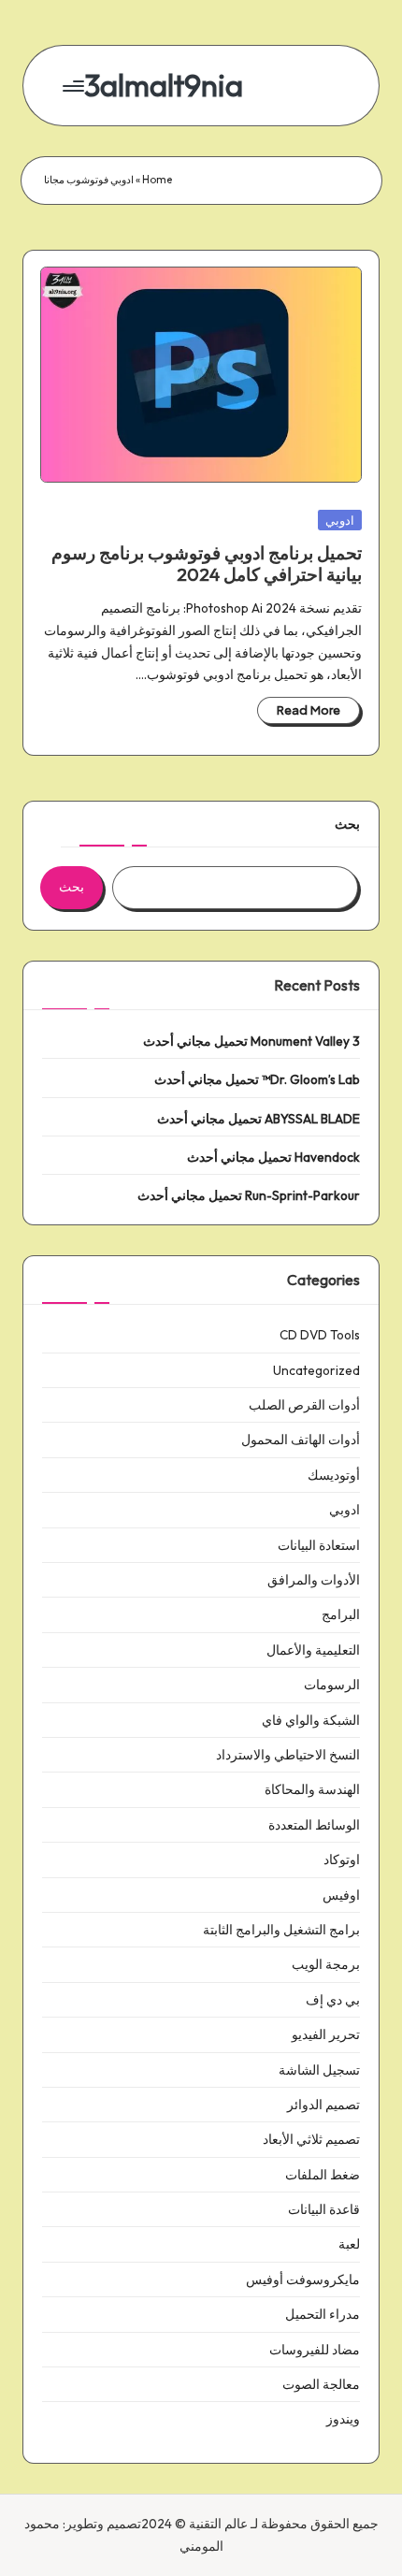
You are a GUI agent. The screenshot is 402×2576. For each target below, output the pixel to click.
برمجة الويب (326, 1964)
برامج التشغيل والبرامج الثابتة (281, 1930)
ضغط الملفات (323, 2175)
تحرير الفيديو (326, 2034)
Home (157, 180)
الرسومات (332, 1685)
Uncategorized (316, 1370)
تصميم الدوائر (323, 2105)
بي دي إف (333, 2000)
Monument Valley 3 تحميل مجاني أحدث (251, 1041)
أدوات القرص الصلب (304, 1405)
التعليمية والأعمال (313, 1650)
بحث (347, 824)
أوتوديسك (334, 1475)
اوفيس (341, 1895)
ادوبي (340, 520)
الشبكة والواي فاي (311, 1720)
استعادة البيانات (319, 1545)
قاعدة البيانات (324, 2209)
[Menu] (75, 86)
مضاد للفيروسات (315, 2350)
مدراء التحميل (323, 2314)
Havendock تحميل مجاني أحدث (273, 1157)
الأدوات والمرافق (314, 1580)
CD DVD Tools (320, 1335)
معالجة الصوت (321, 2384)
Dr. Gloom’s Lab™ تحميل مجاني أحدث (257, 1079)
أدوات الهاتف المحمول (301, 1440)
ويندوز (343, 2419)
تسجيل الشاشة (319, 2070)
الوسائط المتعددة (314, 1825)
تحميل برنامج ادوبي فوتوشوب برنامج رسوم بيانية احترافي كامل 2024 (207, 564)
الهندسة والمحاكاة (312, 1789)
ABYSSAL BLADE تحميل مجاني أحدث (258, 1119)
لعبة (349, 2244)
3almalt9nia (164, 86)
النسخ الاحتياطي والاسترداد (288, 1755)
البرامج (341, 1614)
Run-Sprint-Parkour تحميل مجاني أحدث (249, 1195)
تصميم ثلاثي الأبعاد (311, 2139)
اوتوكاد (342, 1860)
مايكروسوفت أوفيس (303, 2279)
